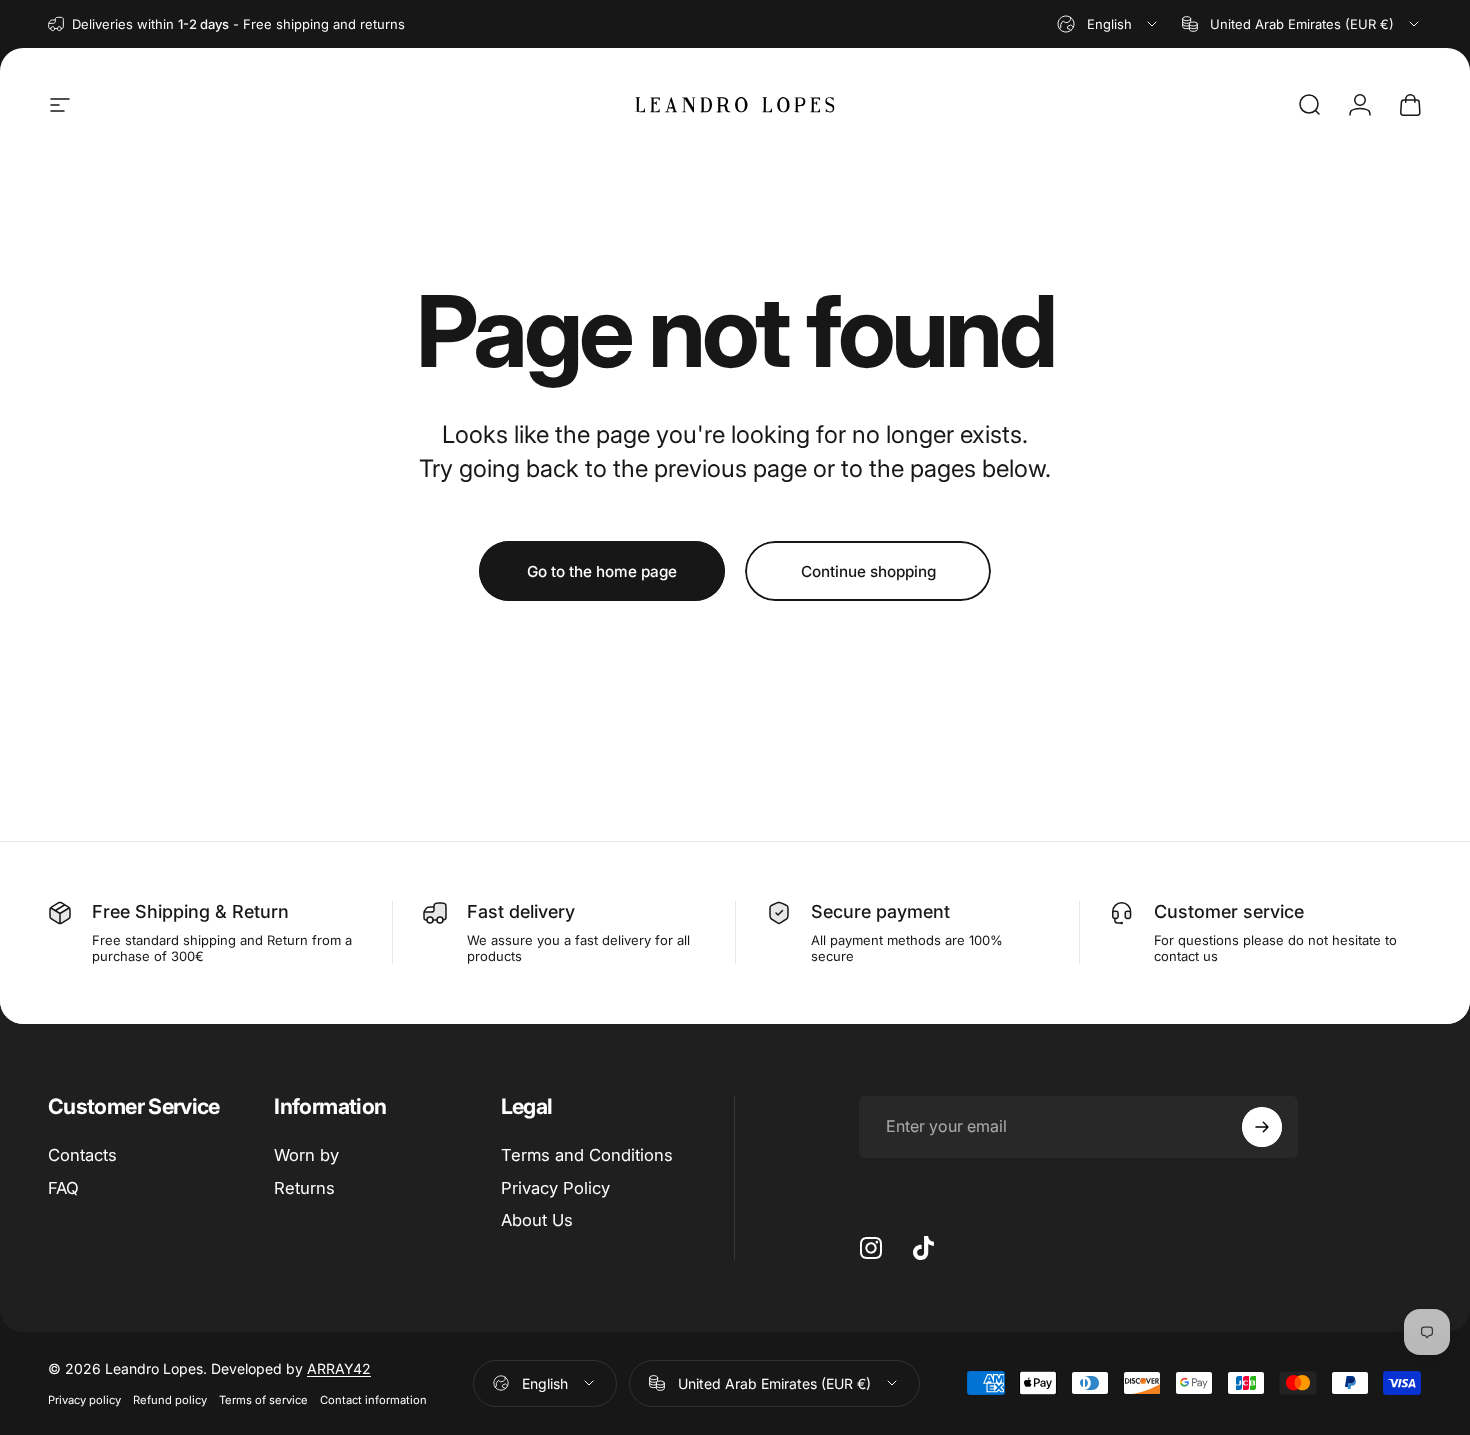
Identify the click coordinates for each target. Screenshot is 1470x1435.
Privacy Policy (555, 1188)
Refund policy (170, 1400)
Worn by (306, 1155)
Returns (304, 1188)
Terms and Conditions (587, 1155)
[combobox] (1108, 24)
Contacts (82, 1155)
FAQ (63, 1188)
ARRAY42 (339, 1368)
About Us (537, 1221)
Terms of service (263, 1400)
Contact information (373, 1400)
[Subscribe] (1262, 1127)
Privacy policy (84, 1400)
